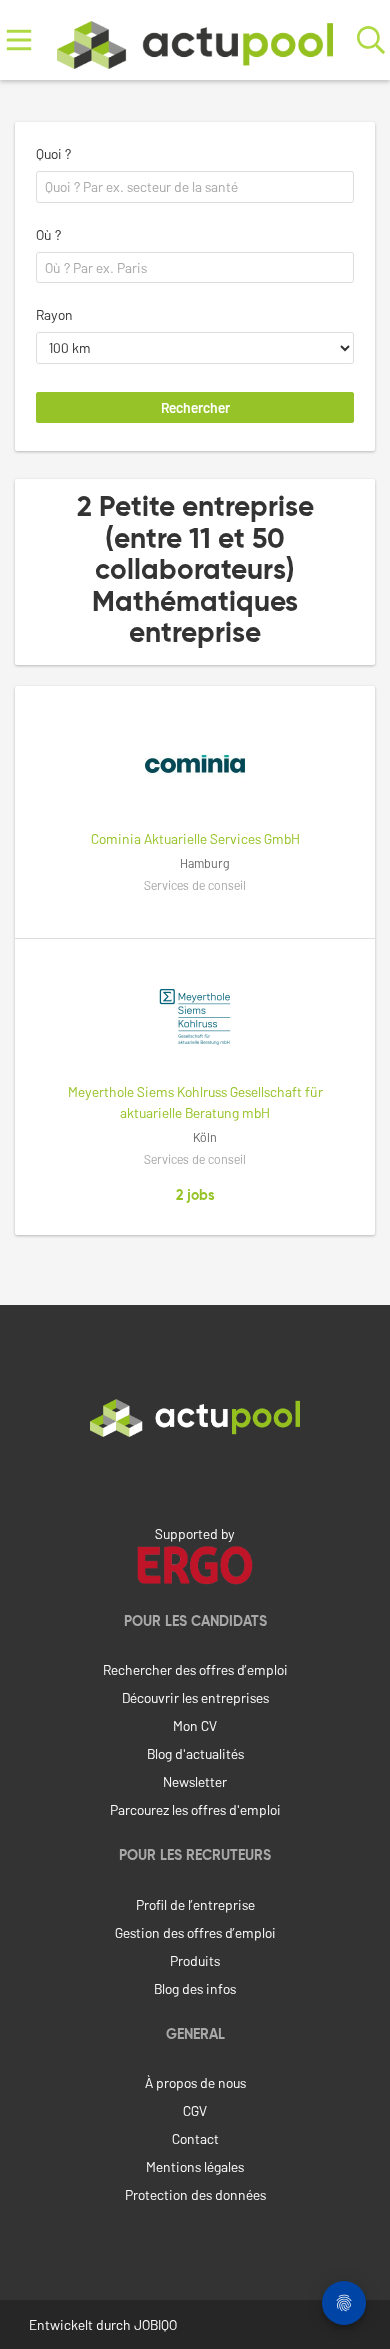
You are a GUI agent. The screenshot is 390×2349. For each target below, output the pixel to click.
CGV (195, 2110)
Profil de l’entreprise (195, 1904)
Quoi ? (53, 153)
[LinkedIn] (195, 1479)
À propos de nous (195, 2082)
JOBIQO (155, 2324)
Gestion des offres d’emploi (195, 1932)
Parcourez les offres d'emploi (195, 1809)
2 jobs (195, 1196)
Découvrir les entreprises (195, 1697)
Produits (195, 1960)
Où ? (48, 234)
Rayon (54, 314)
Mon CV (195, 1725)
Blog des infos (195, 1988)
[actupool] (195, 40)
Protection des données (195, 2194)
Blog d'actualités (195, 1753)
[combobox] (195, 187)
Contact (195, 2138)
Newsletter (195, 1781)
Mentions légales (195, 2166)
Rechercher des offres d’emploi (195, 1669)
